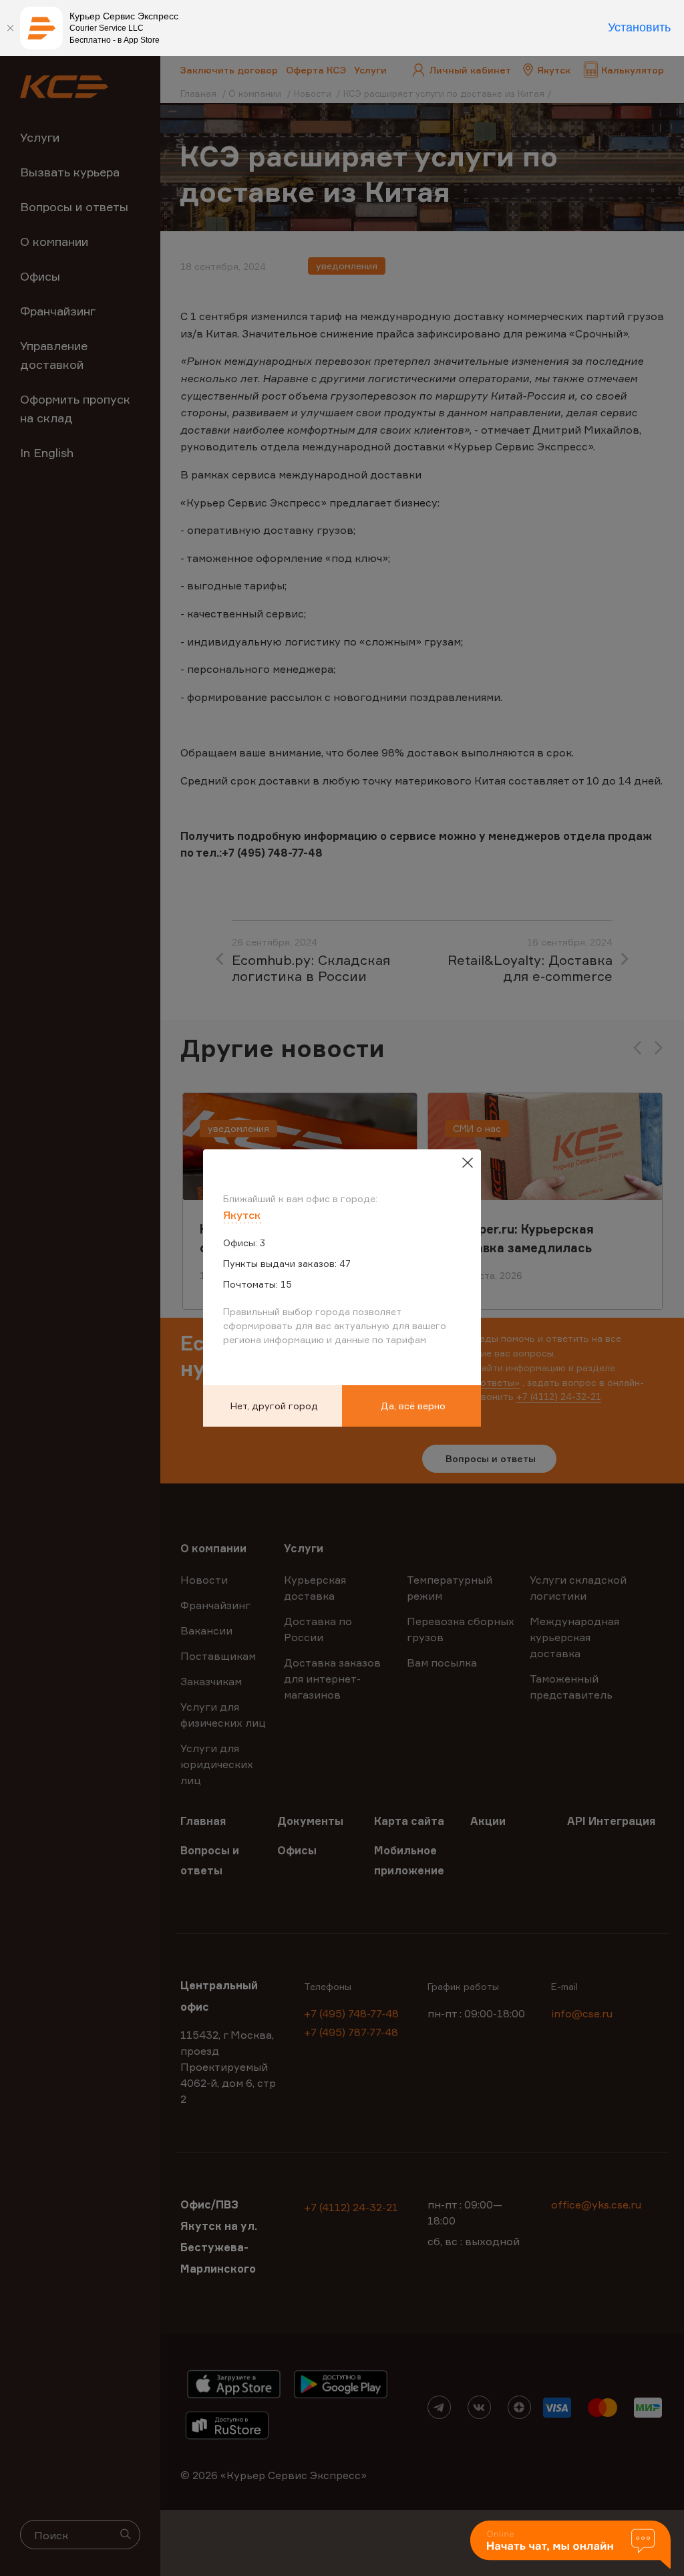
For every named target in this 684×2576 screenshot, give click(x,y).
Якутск (242, 1215)
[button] (570, 2546)
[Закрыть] (10, 28)
